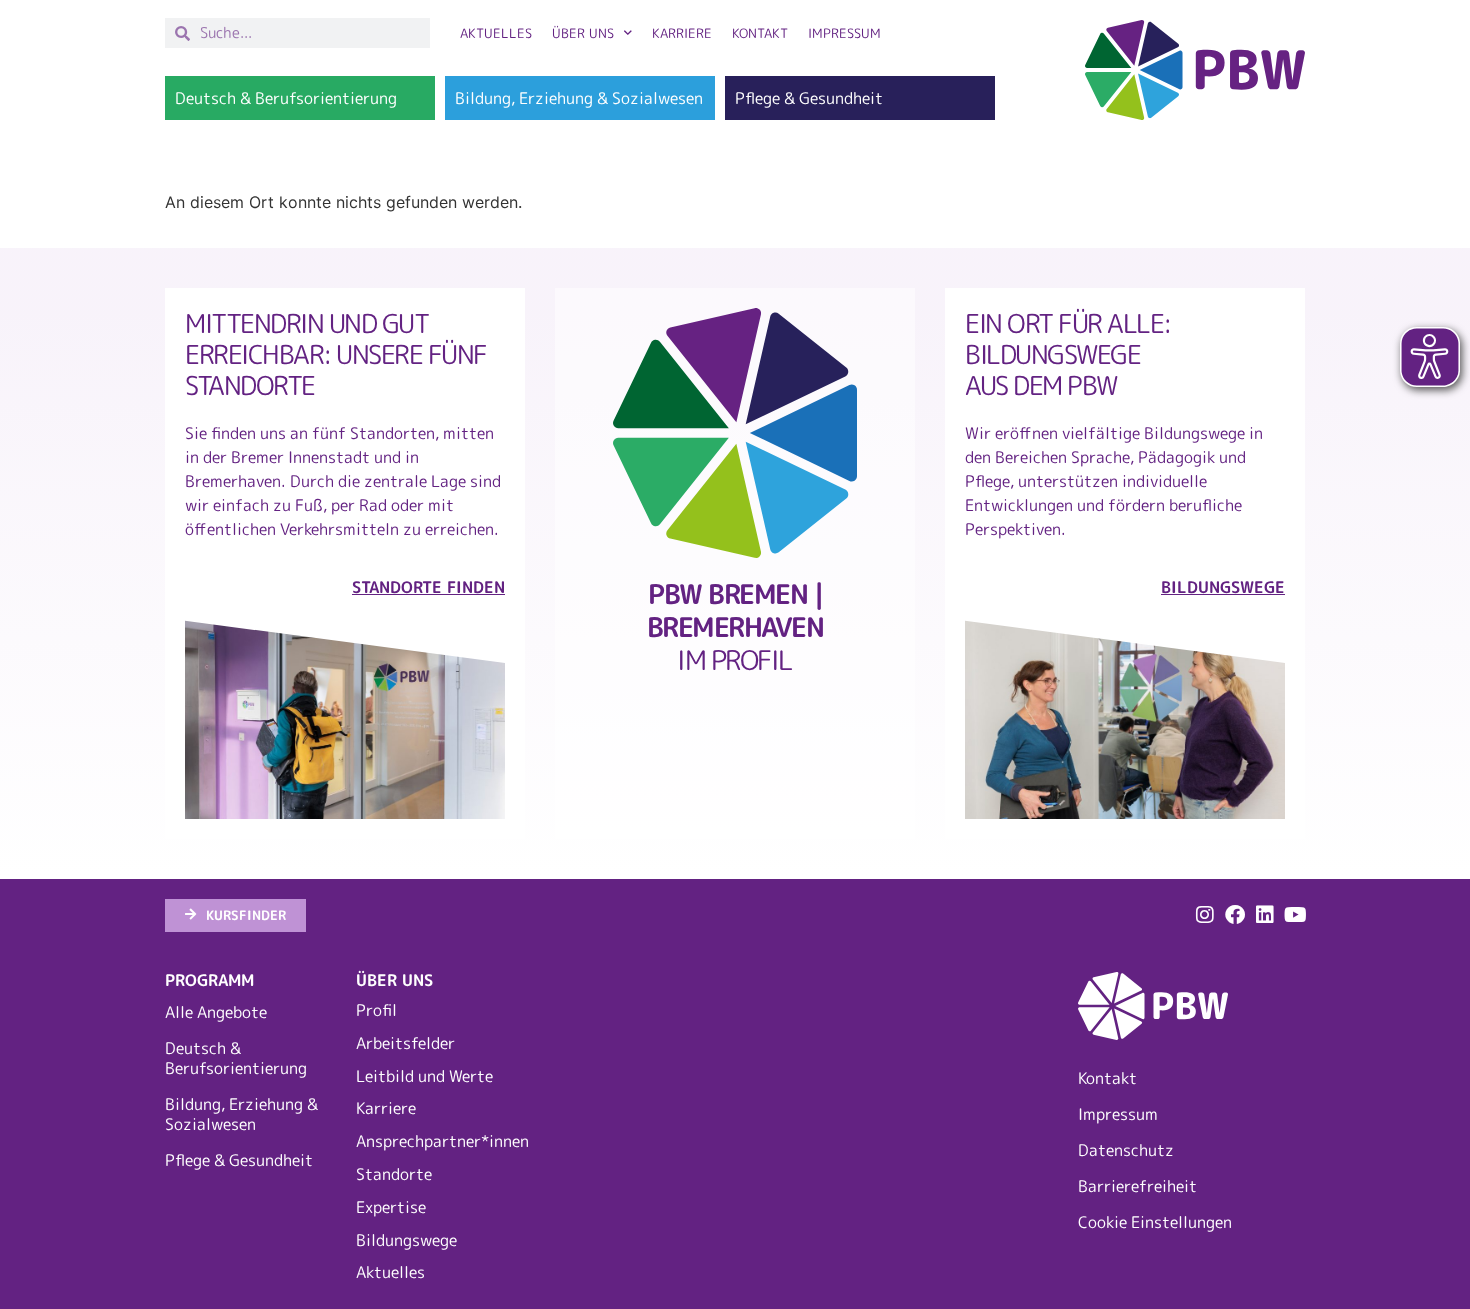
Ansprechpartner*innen (441, 1141)
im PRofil (735, 626)
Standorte (394, 1174)
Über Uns (583, 33)
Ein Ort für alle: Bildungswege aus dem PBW (1068, 353)
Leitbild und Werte (424, 1076)
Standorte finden (428, 587)
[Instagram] (1205, 915)
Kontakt (760, 33)
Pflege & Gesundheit (239, 1160)
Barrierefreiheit (1137, 1186)
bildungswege (1223, 587)
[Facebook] (1235, 915)
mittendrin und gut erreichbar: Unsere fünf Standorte (336, 353)
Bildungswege (406, 1240)
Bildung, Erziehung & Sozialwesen (241, 1114)
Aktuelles (496, 33)
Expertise (391, 1207)
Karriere (682, 33)
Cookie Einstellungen (1155, 1222)
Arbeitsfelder (405, 1043)
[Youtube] (1295, 915)
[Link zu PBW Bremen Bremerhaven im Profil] (735, 433)
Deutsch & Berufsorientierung (236, 1058)
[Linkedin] (1265, 915)
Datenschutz (1126, 1150)
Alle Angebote (216, 1012)
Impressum (844, 33)
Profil (376, 1010)
